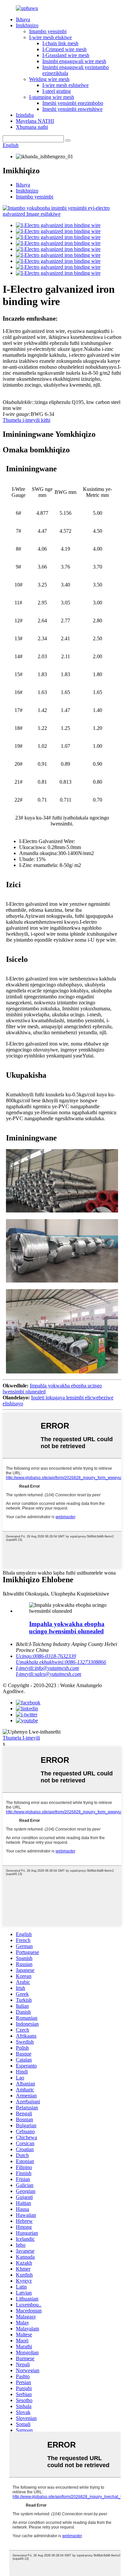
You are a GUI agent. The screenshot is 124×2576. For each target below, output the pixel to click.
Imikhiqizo (27, 25)
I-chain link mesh (60, 43)
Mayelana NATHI (35, 121)
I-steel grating (57, 91)
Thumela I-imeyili (21, 1738)
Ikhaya (23, 19)
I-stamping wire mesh (52, 97)
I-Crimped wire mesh (64, 49)
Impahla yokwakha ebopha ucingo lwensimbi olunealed (67, 1628)
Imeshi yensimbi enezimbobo (73, 103)
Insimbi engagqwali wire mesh (74, 61)
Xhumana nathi (32, 127)
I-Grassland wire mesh (66, 55)
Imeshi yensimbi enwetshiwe (72, 109)
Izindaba (25, 115)
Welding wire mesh (49, 79)
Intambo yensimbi (48, 31)
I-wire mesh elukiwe (50, 37)
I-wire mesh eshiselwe (65, 85)
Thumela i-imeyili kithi (26, 420)
